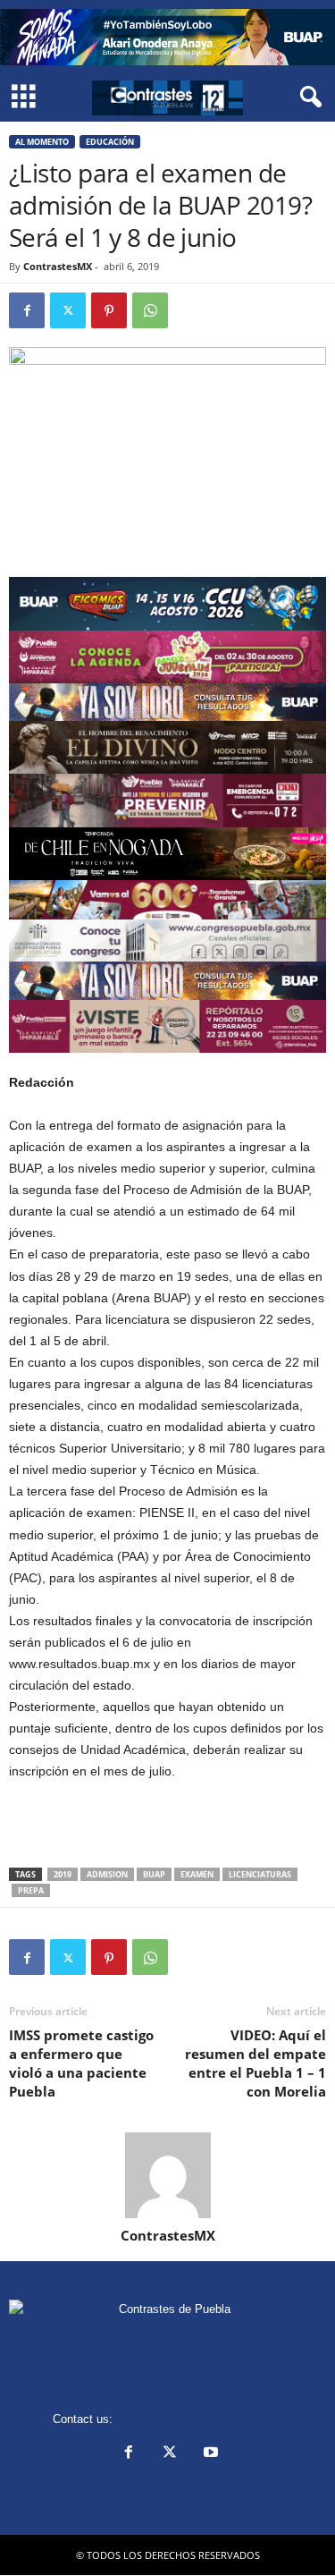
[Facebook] (27, 310)
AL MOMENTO (42, 142)
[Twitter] (68, 310)
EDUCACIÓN (110, 142)
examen (197, 1874)
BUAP (154, 1874)
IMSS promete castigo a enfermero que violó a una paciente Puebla (81, 2063)
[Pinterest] (109, 310)
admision (107, 1874)
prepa (31, 1890)
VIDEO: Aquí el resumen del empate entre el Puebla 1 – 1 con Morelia (255, 2063)
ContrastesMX (58, 266)
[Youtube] (209, 2454)
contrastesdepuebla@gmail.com (199, 2419)
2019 (63, 1874)
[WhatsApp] (150, 310)
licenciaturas (260, 1874)
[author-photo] (167, 2175)
